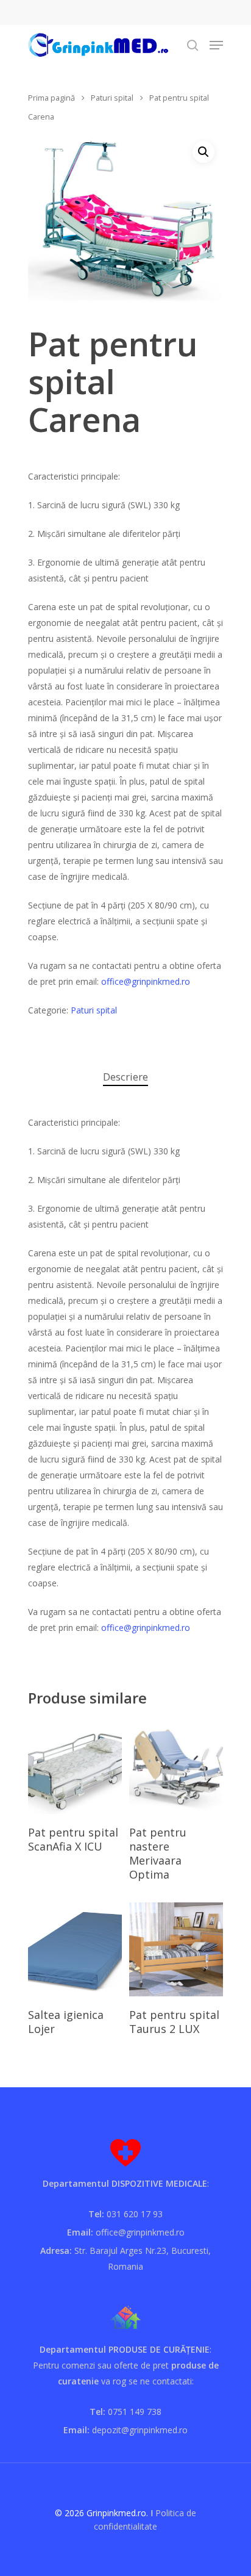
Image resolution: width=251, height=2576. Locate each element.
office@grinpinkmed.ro (146, 981)
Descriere (125, 1077)
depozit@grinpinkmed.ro (140, 2430)
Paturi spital (112, 98)
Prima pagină (51, 98)
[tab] (125, 1077)
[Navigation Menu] (216, 45)
